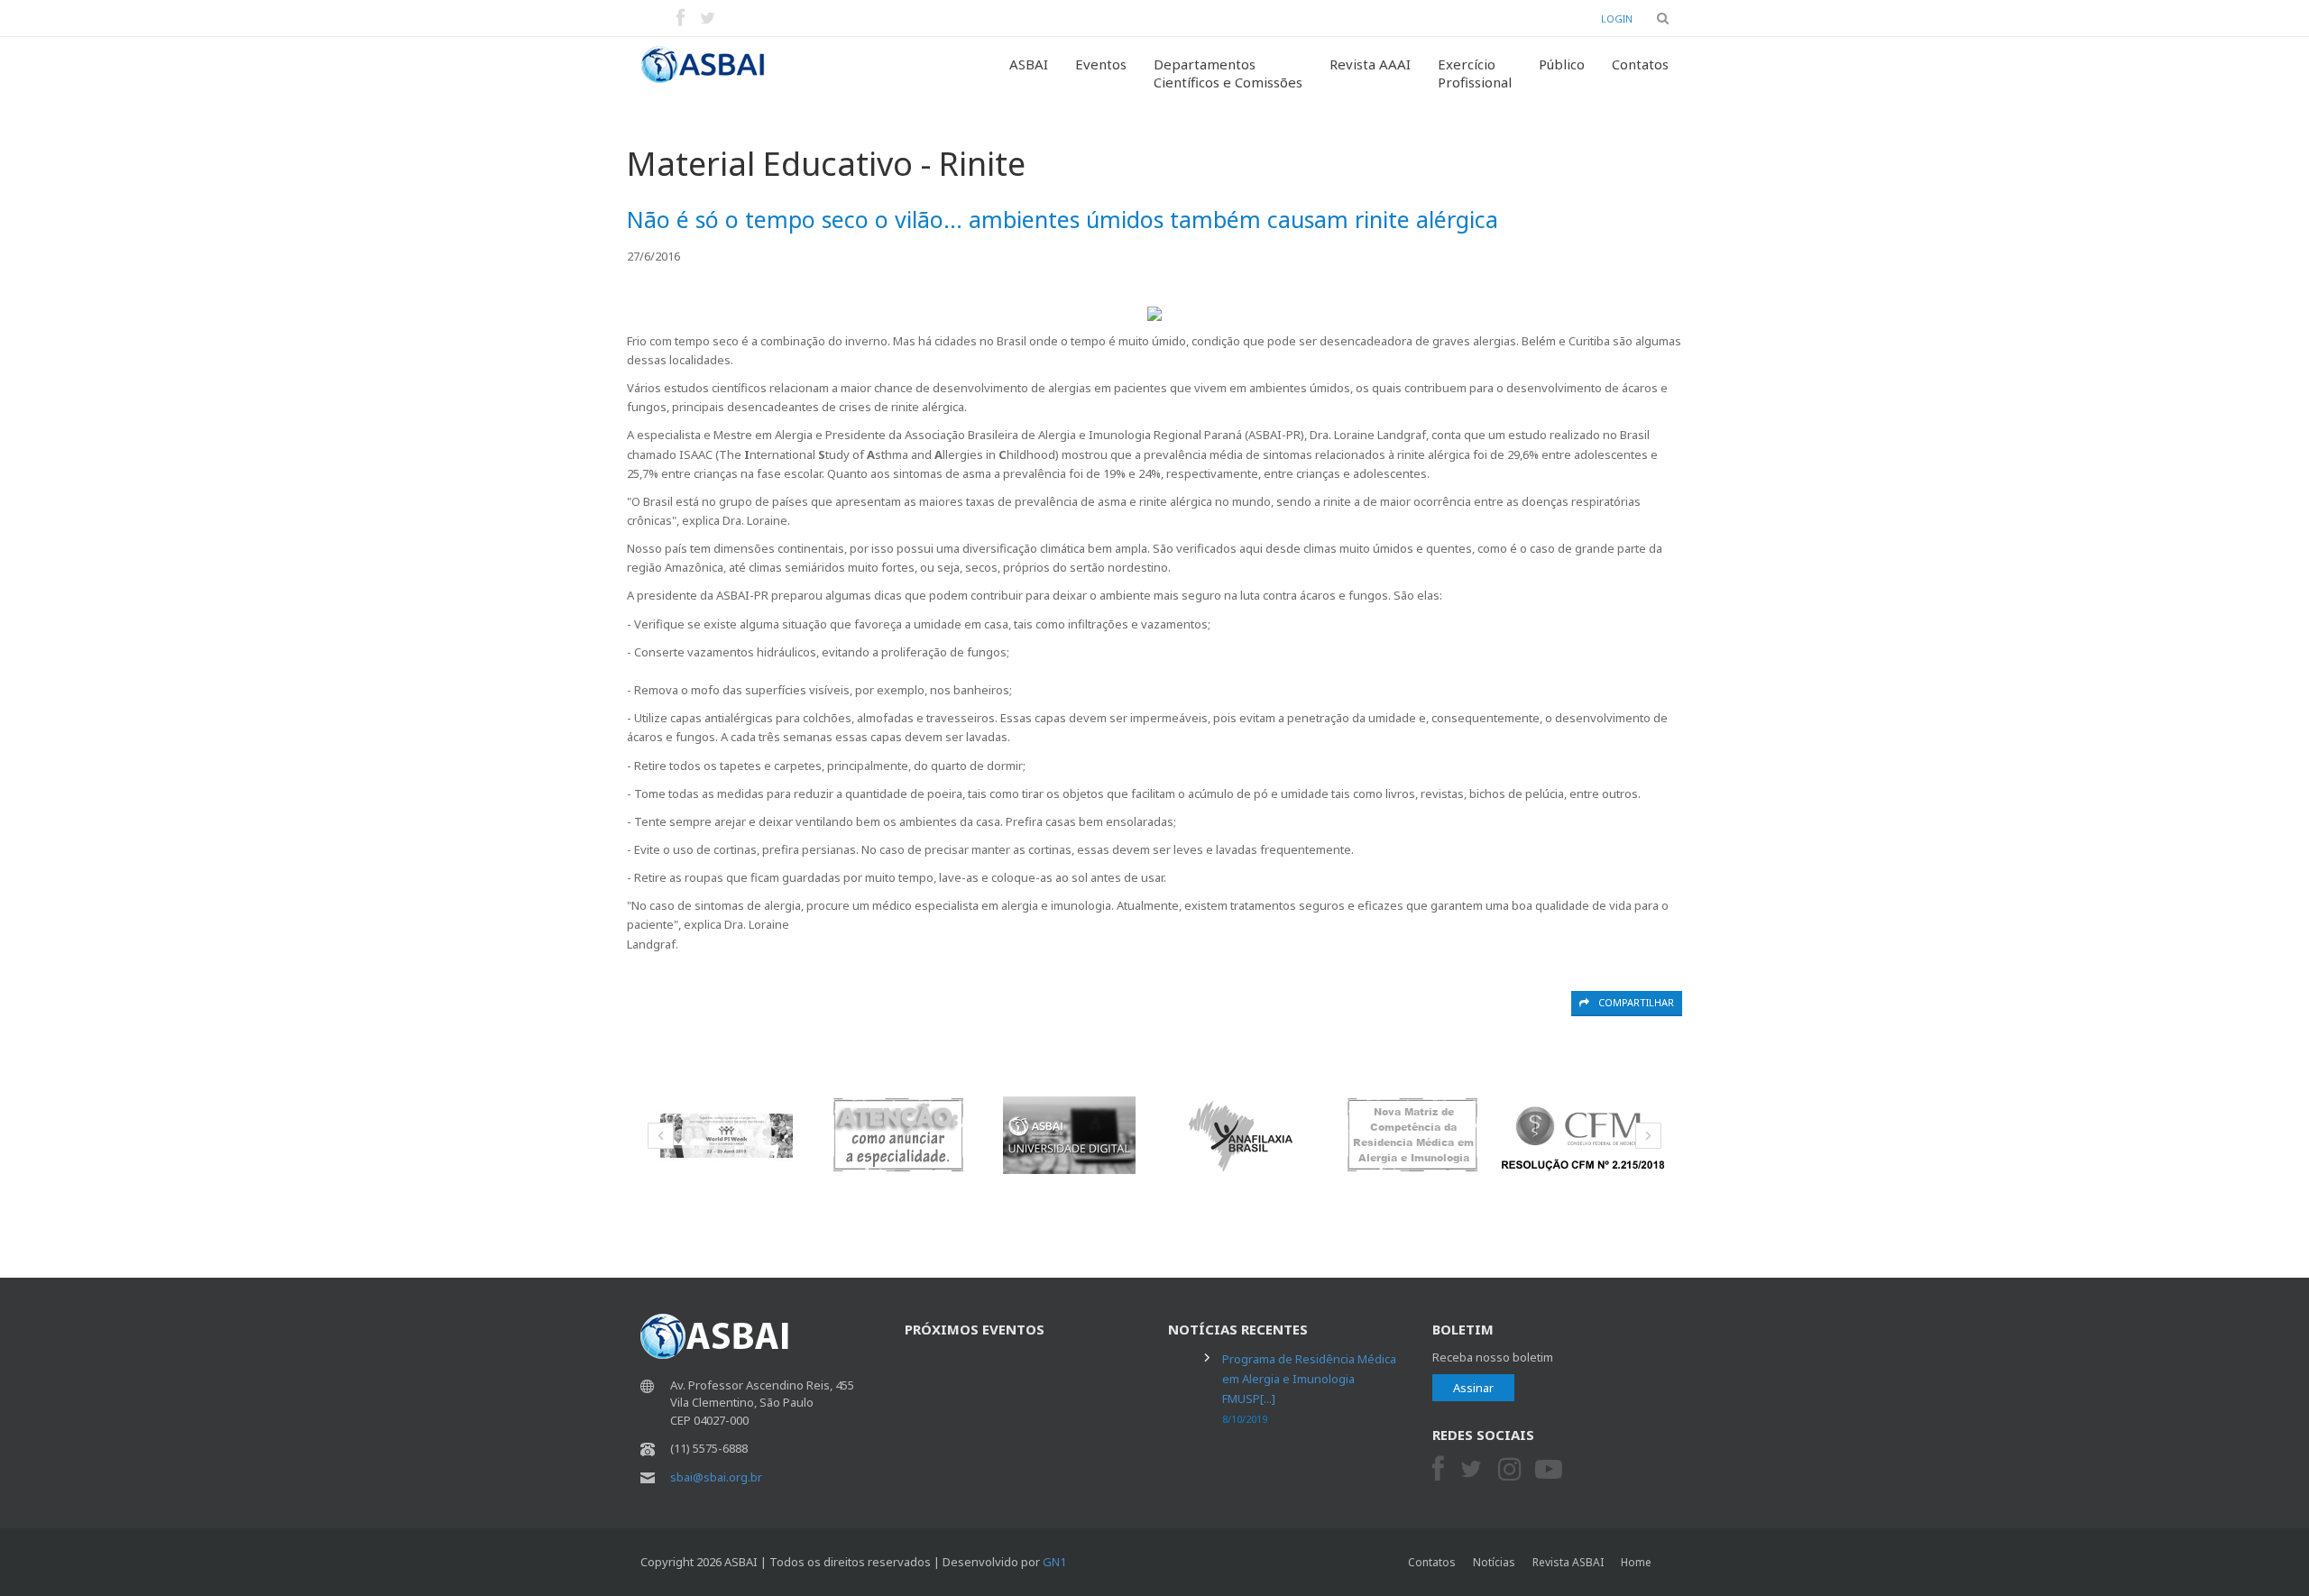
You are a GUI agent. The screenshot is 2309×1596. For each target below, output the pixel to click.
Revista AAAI (1370, 64)
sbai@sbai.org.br (716, 1477)
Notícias (1494, 1562)
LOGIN (1617, 18)
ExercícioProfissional (1475, 73)
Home (1636, 1562)
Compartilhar (1636, 1002)
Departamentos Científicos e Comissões (1228, 73)
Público (1562, 64)
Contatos (1640, 64)
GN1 (1054, 1562)
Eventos (1101, 64)
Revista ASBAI (1568, 1562)
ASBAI (1029, 64)
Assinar (1473, 1388)
